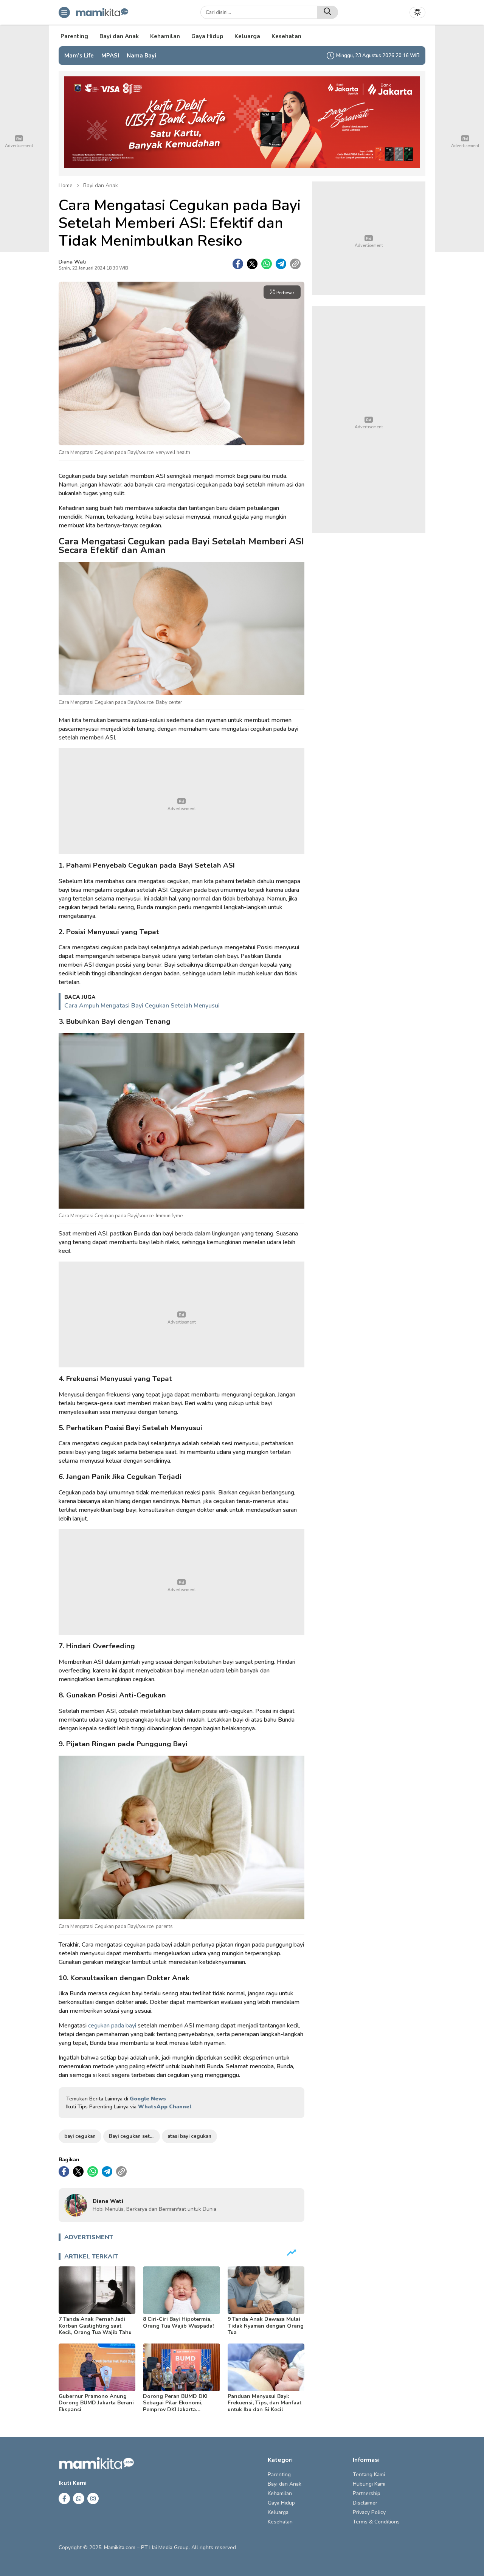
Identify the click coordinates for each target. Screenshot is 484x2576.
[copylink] (295, 264)
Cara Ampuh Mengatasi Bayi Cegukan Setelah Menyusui (142, 1006)
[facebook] (238, 264)
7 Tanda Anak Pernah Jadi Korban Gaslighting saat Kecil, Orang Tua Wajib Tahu (95, 2326)
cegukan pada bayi (112, 2026)
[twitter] (252, 264)
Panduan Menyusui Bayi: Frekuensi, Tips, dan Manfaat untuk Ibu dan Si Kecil (264, 2403)
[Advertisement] (181, 801)
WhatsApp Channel (165, 2107)
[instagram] (93, 2499)
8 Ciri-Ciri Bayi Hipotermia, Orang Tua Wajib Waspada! (178, 2323)
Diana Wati (72, 262)
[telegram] (281, 264)
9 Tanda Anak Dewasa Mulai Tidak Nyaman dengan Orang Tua (266, 2326)
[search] (328, 12)
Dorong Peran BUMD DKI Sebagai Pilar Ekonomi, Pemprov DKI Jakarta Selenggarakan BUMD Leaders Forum (175, 2409)
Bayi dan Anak (101, 185)
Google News (148, 2099)
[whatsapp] (267, 264)
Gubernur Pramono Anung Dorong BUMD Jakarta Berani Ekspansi (96, 2403)
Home (66, 185)
